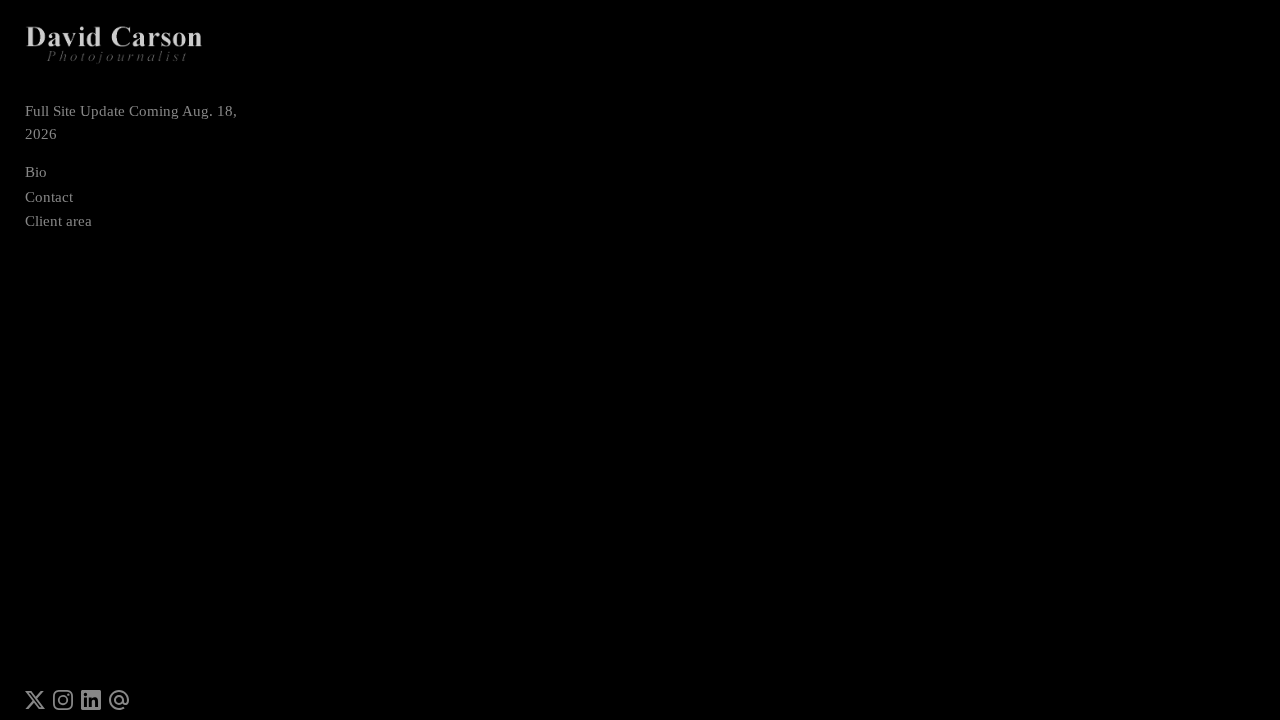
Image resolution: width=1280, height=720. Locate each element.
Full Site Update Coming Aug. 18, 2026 (131, 122)
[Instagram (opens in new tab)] (63, 700)
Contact (49, 197)
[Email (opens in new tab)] (119, 700)
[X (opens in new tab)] (35, 700)
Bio (36, 172)
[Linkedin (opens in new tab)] (91, 700)
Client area (58, 221)
